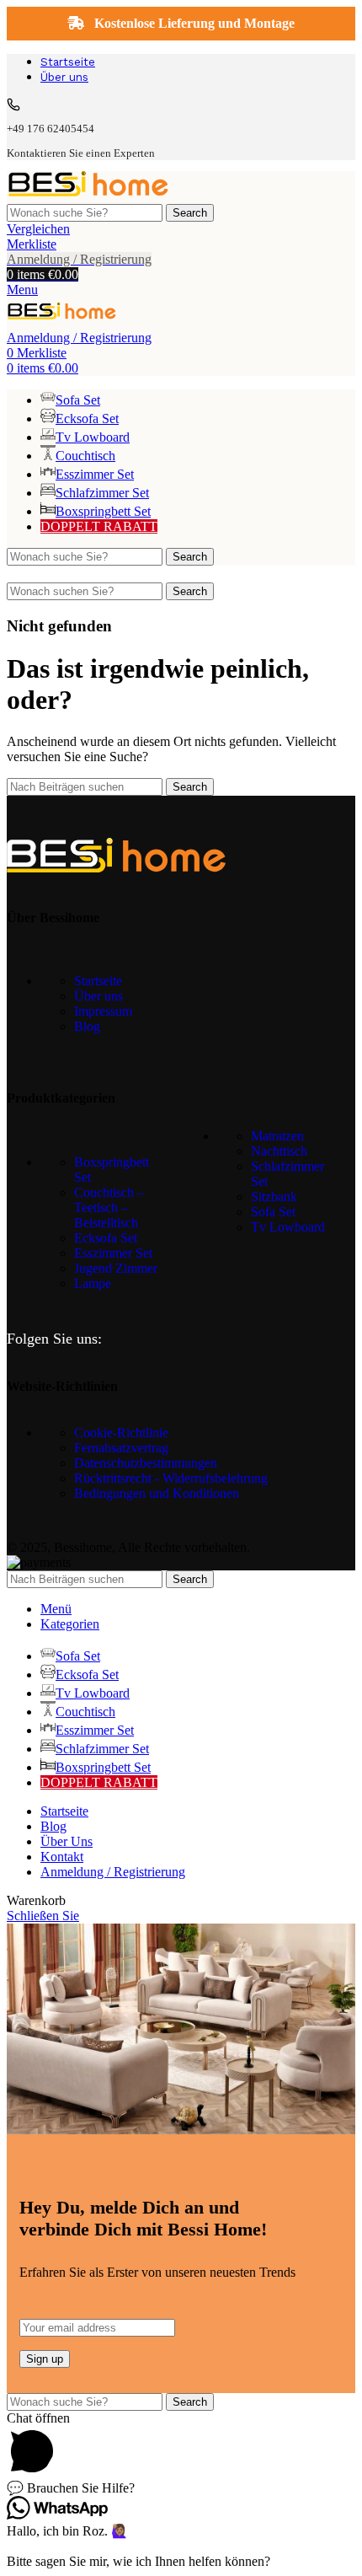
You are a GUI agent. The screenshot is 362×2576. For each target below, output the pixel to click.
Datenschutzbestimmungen (146, 1463)
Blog (87, 1026)
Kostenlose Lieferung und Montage (193, 23)
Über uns (98, 996)
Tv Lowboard (288, 1227)
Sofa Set (273, 1212)
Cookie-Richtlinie (121, 1433)
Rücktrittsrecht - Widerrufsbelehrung (171, 1478)
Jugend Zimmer (116, 1268)
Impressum (103, 1011)
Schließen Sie (43, 1916)
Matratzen (277, 1136)
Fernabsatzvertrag (121, 1448)
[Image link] (116, 868)
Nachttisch (279, 1151)
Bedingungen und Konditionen (157, 1493)
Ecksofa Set (106, 1238)
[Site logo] (88, 196)
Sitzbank (274, 1197)
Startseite (98, 981)
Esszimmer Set (113, 1253)
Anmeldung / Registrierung (113, 1872)
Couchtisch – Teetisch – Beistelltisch (109, 1207)
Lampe (93, 1283)
